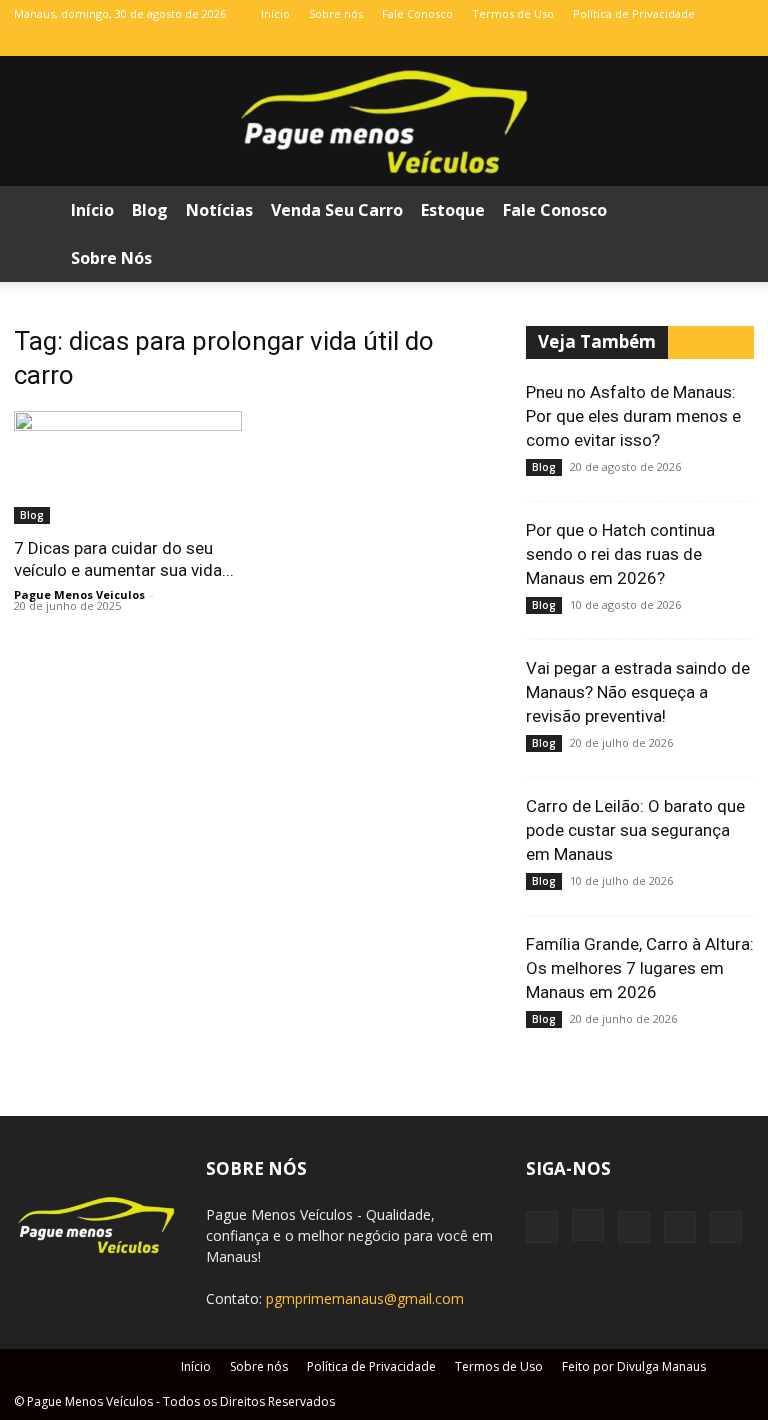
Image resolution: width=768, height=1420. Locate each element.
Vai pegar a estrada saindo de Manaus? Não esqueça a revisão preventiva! (638, 692)
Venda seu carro (337, 210)
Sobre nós (336, 13)
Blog (150, 210)
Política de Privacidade (634, 13)
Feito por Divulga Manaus (634, 1366)
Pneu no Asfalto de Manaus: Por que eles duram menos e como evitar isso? (633, 416)
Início (275, 13)
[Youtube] (739, 42)
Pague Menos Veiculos (79, 594)
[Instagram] (640, 42)
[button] (730, 210)
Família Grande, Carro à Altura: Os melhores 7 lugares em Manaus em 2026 (640, 968)
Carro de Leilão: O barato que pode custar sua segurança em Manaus (635, 830)
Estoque (453, 210)
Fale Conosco (417, 13)
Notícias (219, 210)
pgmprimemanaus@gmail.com (365, 1298)
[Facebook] (607, 42)
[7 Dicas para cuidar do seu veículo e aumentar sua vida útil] (128, 467)
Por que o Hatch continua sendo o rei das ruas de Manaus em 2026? (620, 554)
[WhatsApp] (706, 42)
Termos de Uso (513, 13)
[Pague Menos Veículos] (384, 122)
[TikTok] (673, 42)
